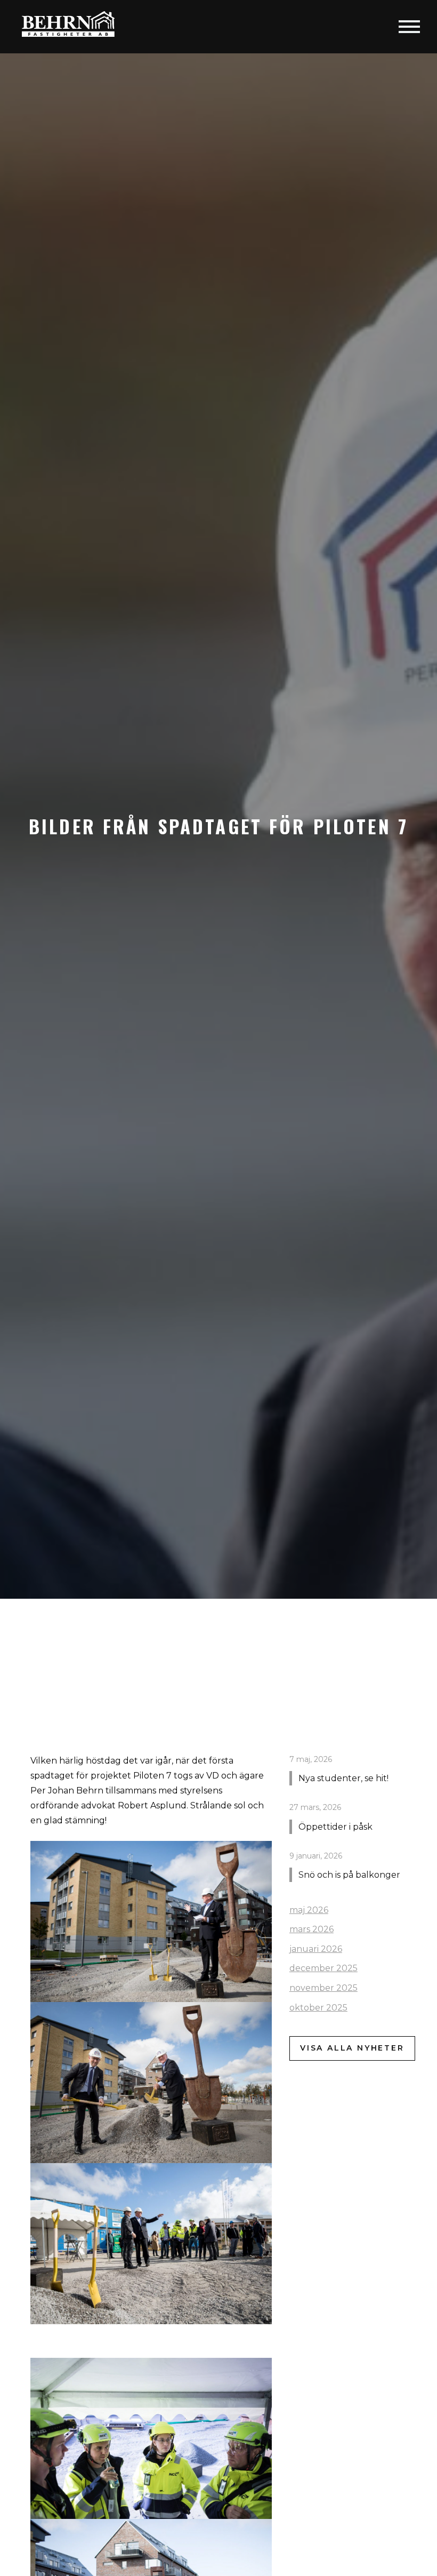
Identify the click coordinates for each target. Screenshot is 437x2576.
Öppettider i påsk (335, 1827)
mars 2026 (311, 1929)
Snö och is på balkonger (349, 1875)
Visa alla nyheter (352, 2048)
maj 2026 (309, 1910)
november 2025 (323, 1988)
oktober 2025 (318, 2008)
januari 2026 (316, 1949)
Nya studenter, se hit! (343, 1778)
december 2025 (323, 1968)
